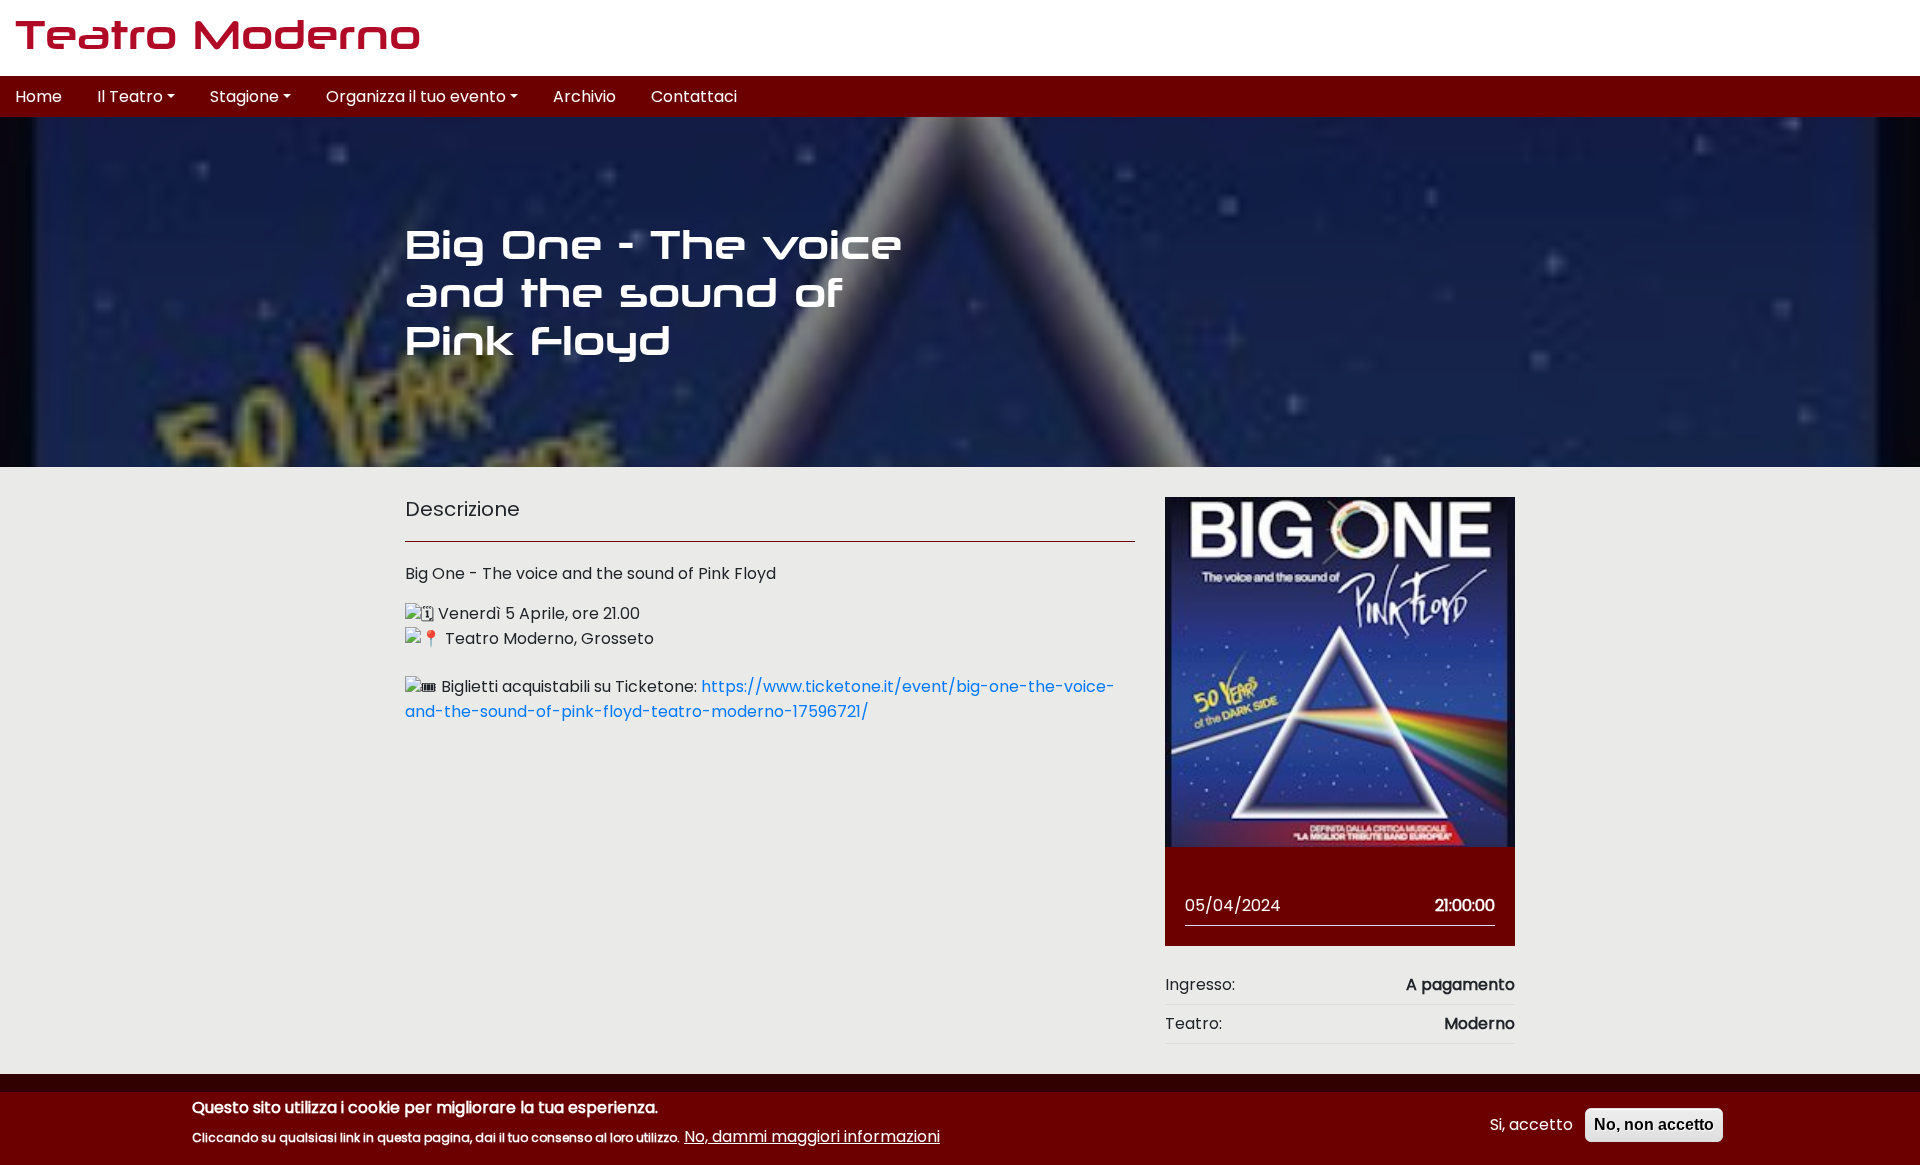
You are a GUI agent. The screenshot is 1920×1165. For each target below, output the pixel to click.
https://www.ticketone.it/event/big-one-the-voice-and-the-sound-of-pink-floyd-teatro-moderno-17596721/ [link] (760, 699)
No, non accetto (1654, 1124)
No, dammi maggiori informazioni (812, 1135)
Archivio (584, 96)
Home (38, 96)
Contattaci (694, 96)
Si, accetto (1531, 1124)
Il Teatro (130, 96)
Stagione (244, 96)
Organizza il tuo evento (416, 96)
